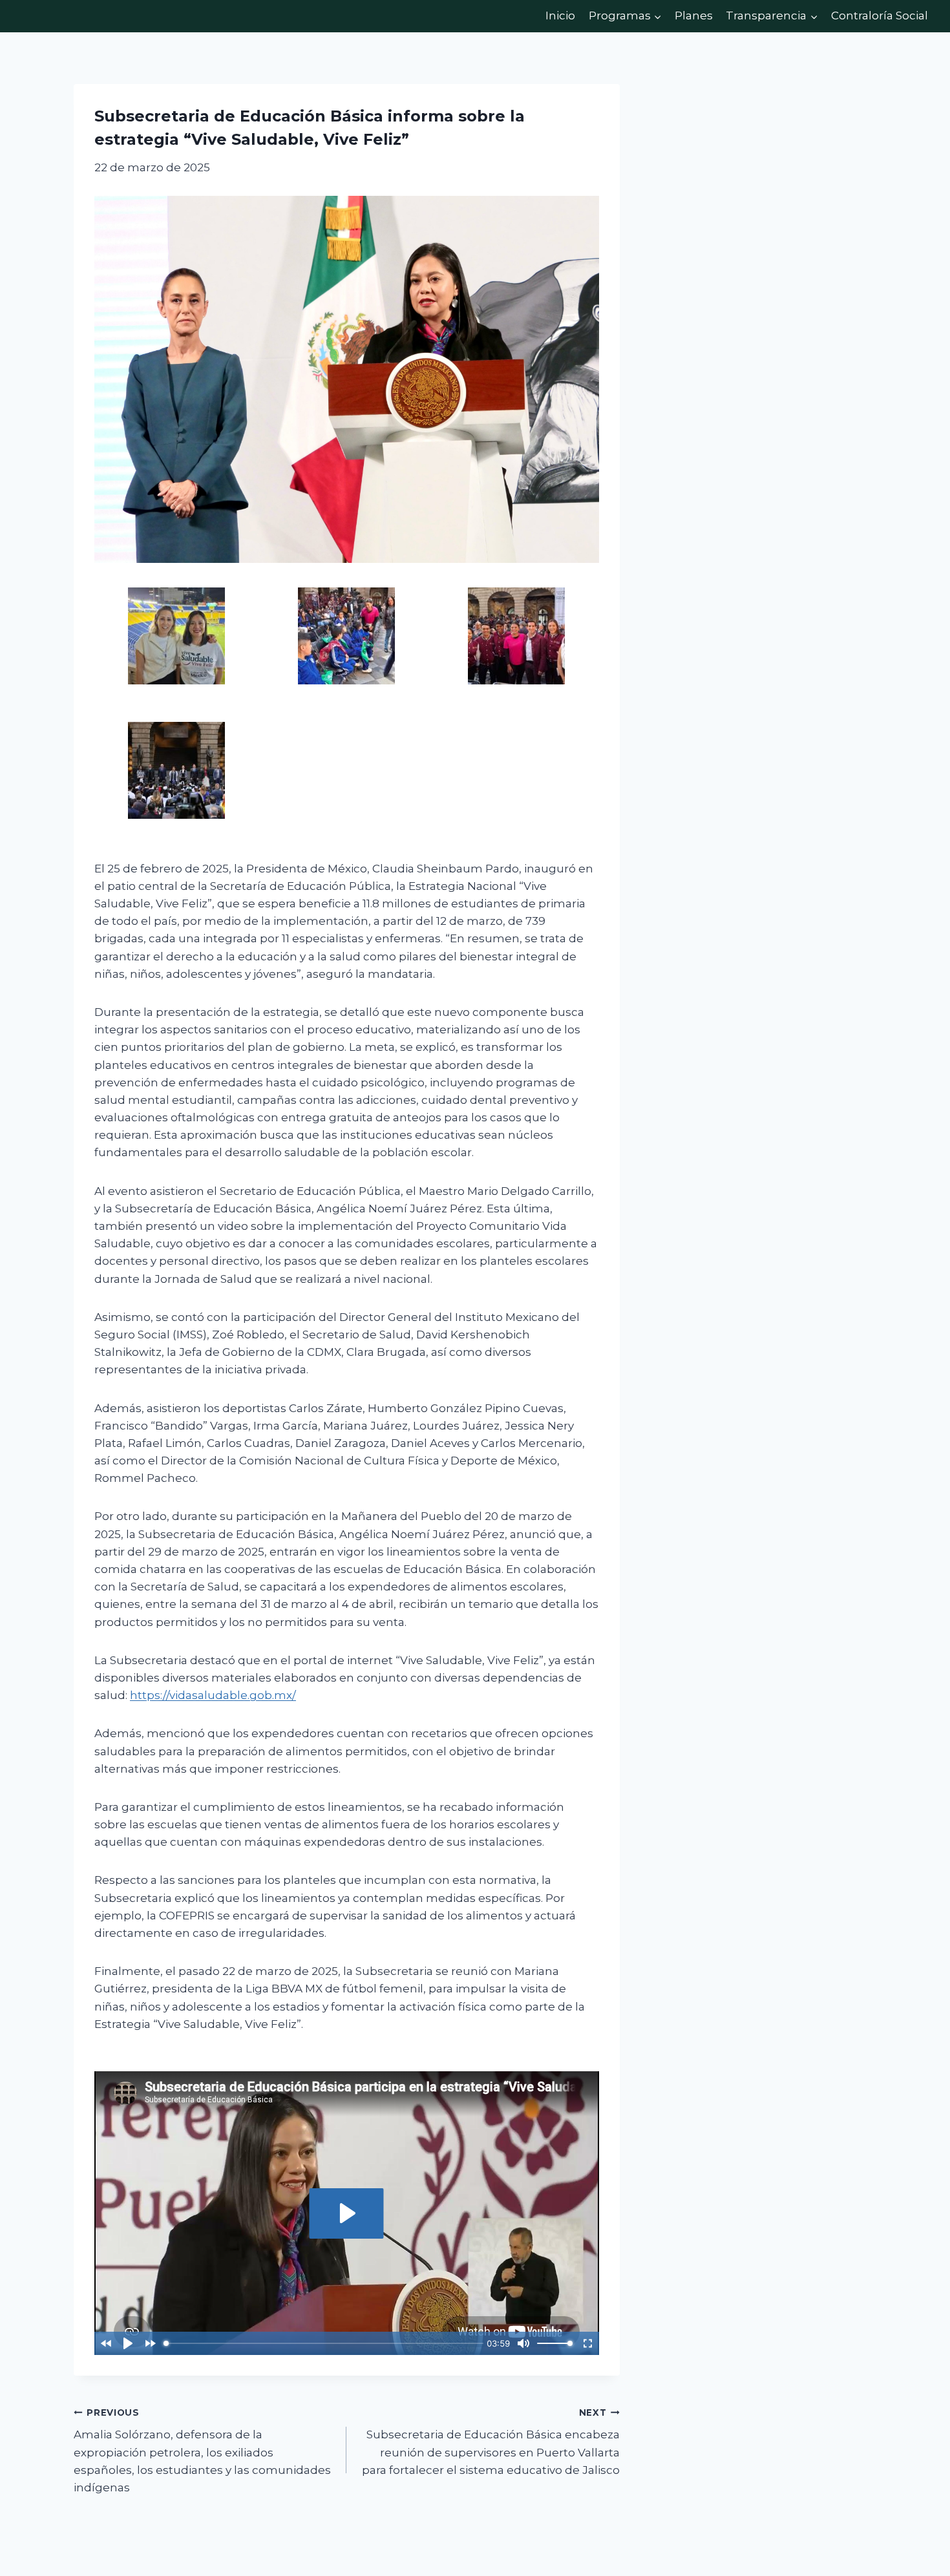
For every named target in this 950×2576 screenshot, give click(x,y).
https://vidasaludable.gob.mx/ (213, 1695)
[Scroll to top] (921, 2538)
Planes (694, 16)
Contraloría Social (880, 16)
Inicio (560, 16)
